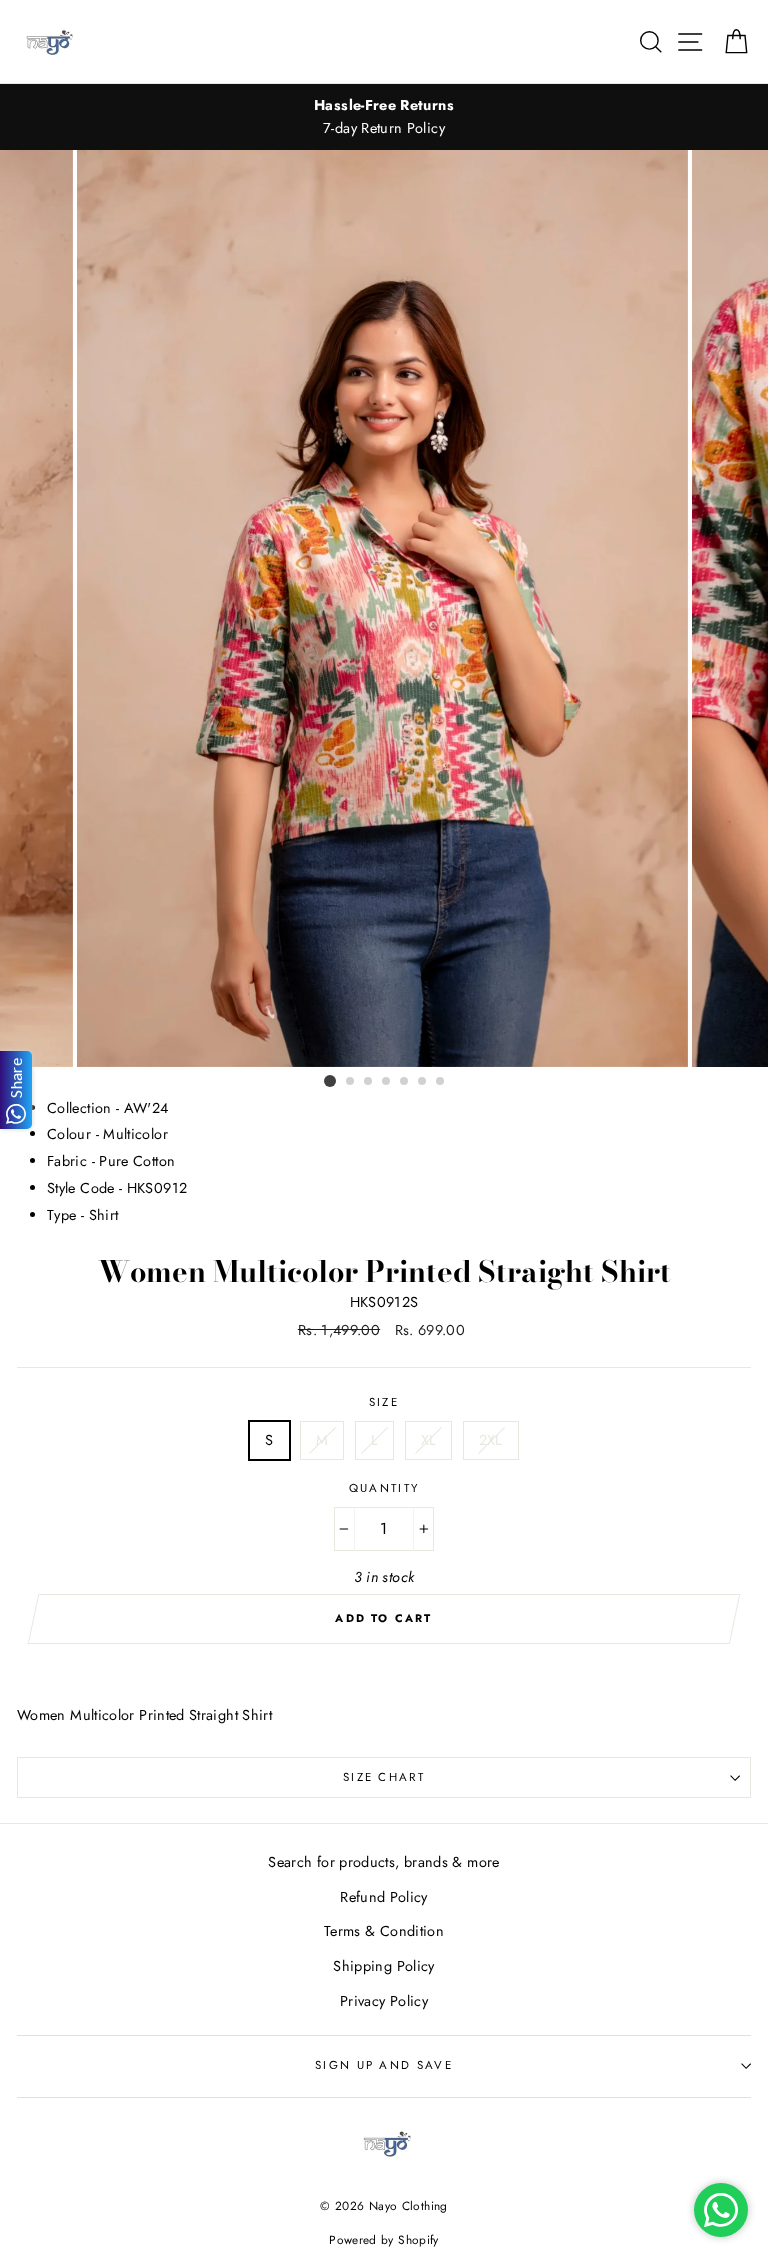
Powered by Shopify (384, 2239)
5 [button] (405, 1082)
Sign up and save (384, 2065)
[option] (384, 117)
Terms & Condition (384, 1931)
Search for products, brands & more (383, 1862)
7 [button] (441, 1082)
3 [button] (369, 1082)
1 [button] (330, 1081)
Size (384, 1402)
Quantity (384, 1488)
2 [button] (351, 1082)
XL (429, 1440)
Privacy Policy (384, 2001)
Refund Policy (384, 1897)
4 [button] (387, 1082)
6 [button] (423, 1082)
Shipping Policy (383, 1966)
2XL (491, 1440)
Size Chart (384, 1777)
